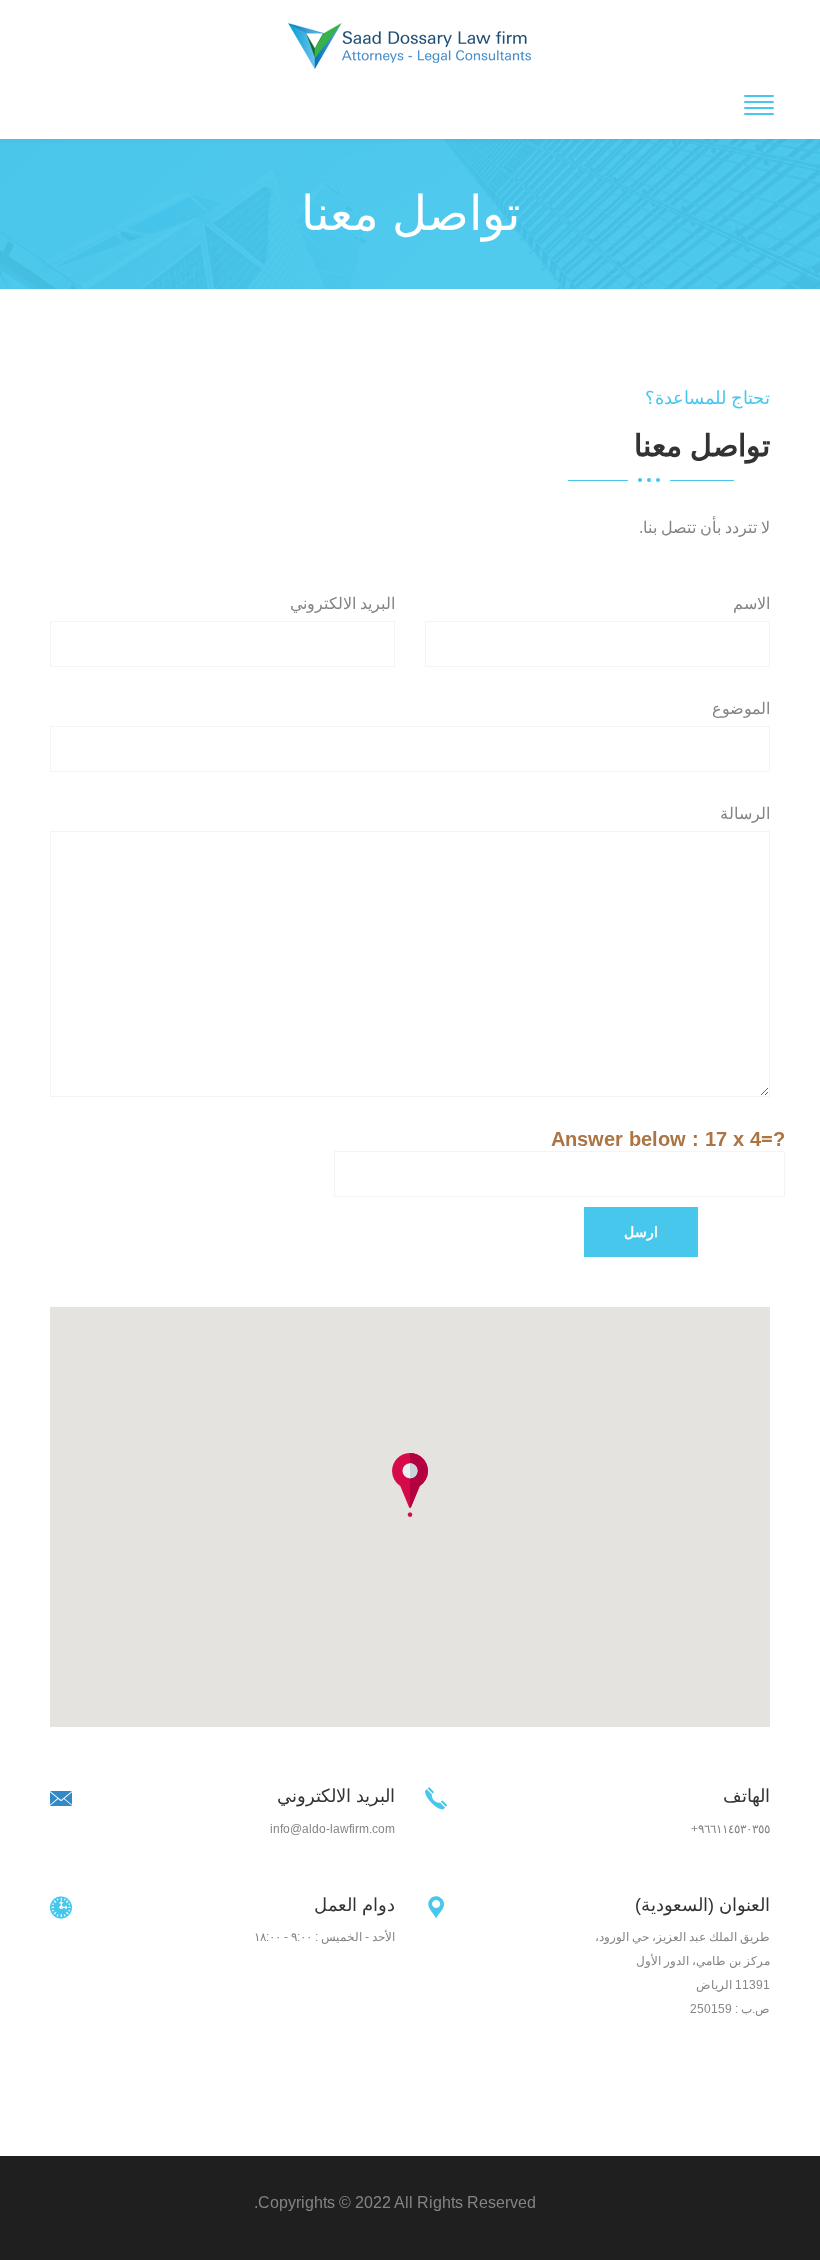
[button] (410, 1485)
